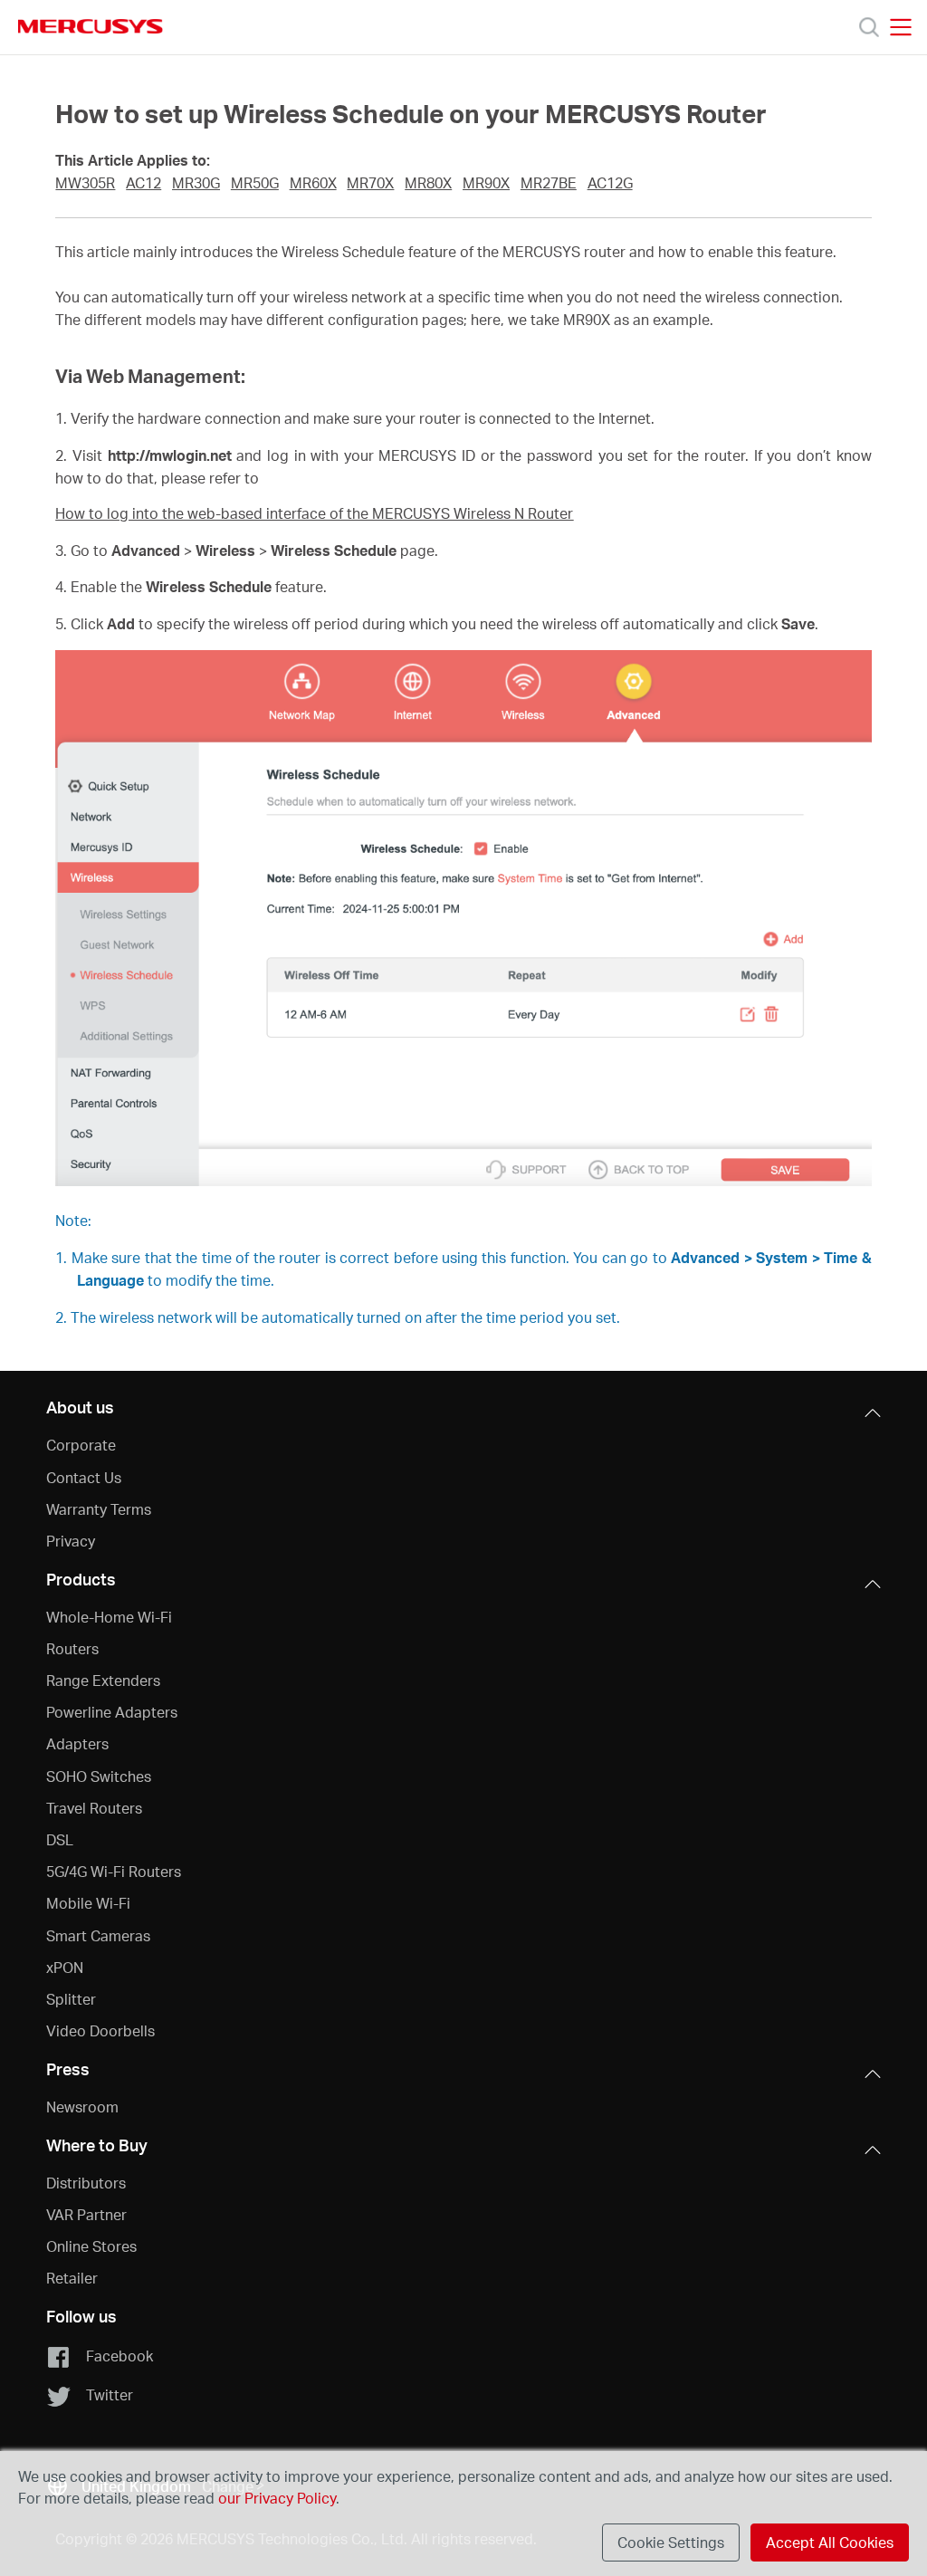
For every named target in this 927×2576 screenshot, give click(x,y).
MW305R (85, 183)
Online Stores (91, 2246)
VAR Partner (86, 2214)
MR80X (428, 183)
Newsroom (82, 2107)
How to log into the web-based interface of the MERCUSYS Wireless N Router (314, 513)
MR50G (255, 183)
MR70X (370, 183)
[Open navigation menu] (901, 27)
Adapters (77, 1743)
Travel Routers (94, 1808)
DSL (60, 1839)
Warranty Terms (99, 1509)
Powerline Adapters (112, 1712)
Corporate (81, 1445)
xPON (65, 1967)
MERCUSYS (91, 26)
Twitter (110, 2394)
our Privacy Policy (277, 2498)
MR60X (313, 183)
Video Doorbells (100, 2030)
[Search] (869, 27)
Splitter (71, 1999)
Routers (72, 1648)
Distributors (86, 2183)
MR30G (196, 183)
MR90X (486, 183)
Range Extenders (103, 1680)
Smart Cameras (98, 1935)
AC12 (143, 183)
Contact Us (84, 1477)
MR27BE (549, 183)
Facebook (119, 2356)
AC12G (610, 183)
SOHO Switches (99, 1776)
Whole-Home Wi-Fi (109, 1617)
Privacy (71, 1541)
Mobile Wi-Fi (88, 1903)
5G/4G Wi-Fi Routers (114, 1871)
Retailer (72, 2278)
